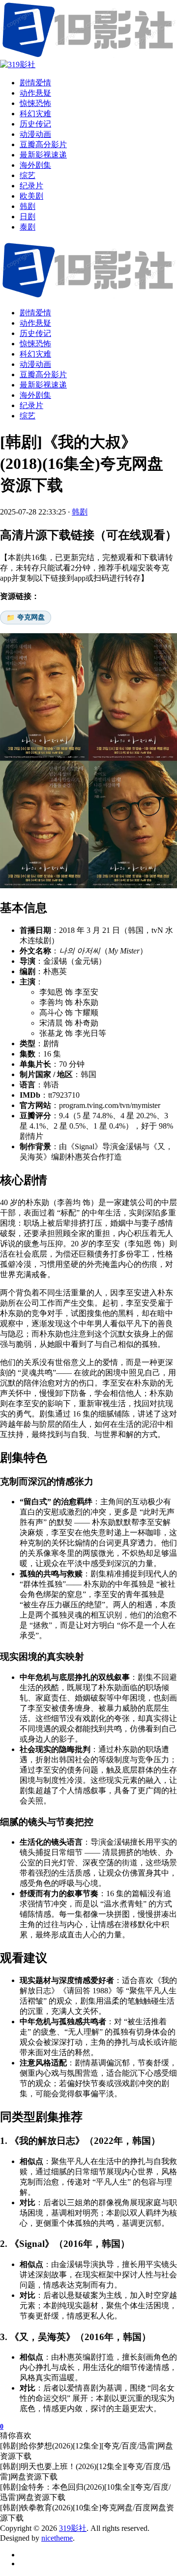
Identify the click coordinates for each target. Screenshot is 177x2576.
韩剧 (80, 512)
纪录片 (31, 405)
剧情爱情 (35, 313)
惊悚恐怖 (35, 344)
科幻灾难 (35, 354)
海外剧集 (35, 395)
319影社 (73, 2528)
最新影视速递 (43, 385)
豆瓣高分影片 (43, 374)
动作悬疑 (35, 323)
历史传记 (35, 333)
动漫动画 (35, 364)
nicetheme (57, 2538)
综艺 (28, 416)
